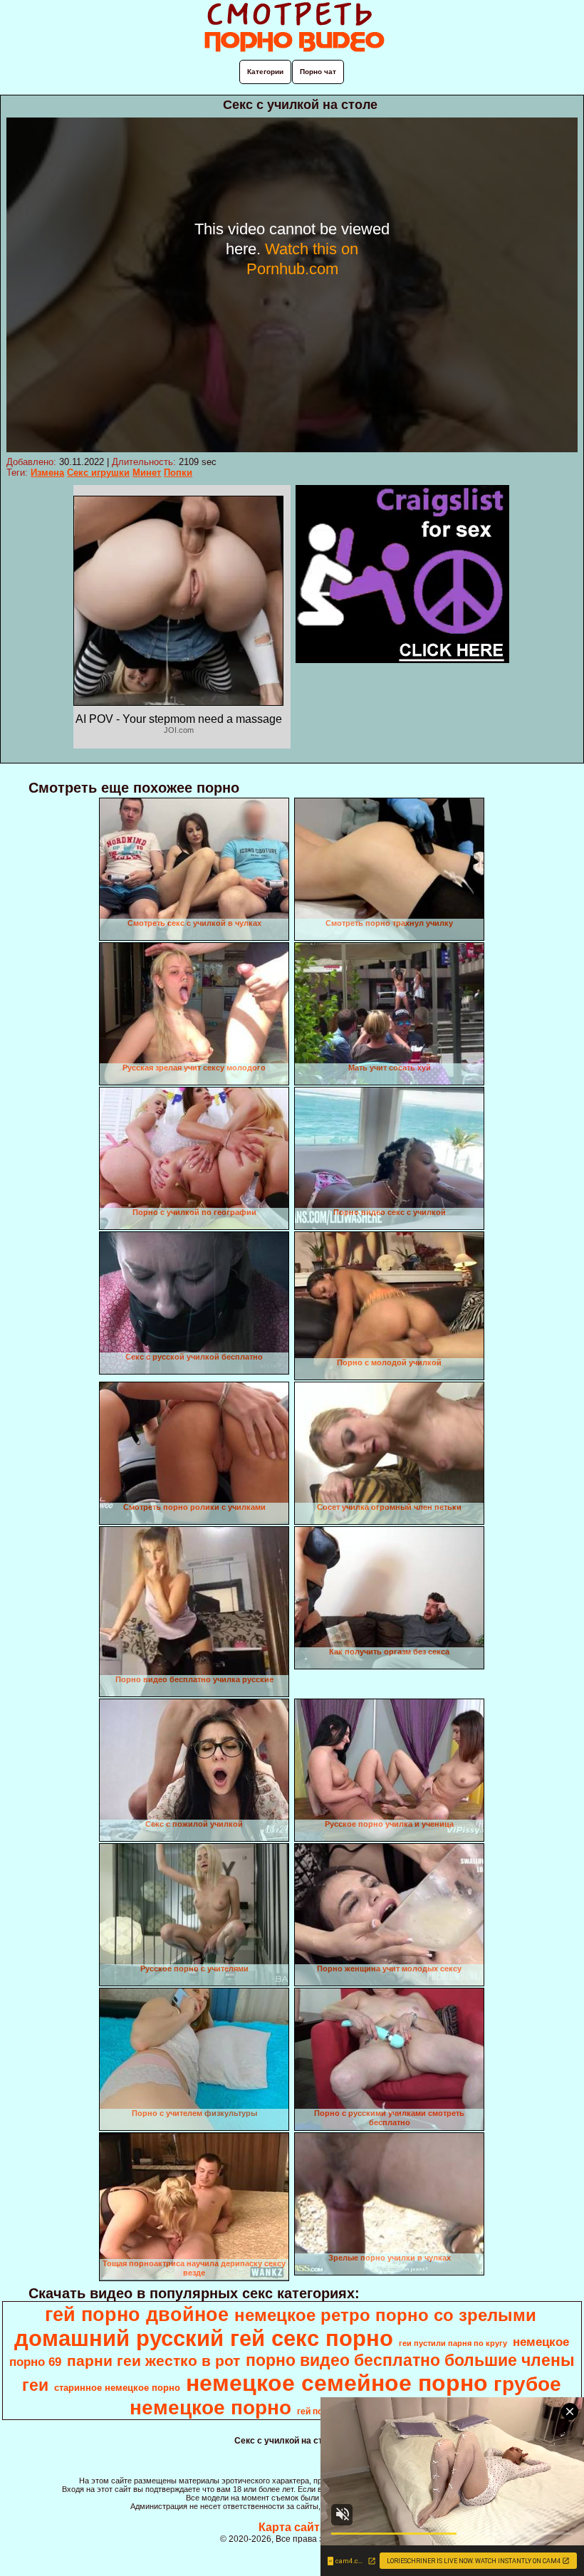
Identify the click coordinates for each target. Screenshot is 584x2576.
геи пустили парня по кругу (453, 2343)
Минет (147, 473)
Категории (265, 72)
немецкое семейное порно (337, 2383)
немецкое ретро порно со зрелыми (385, 2315)
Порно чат (318, 72)
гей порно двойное (137, 2315)
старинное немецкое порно (117, 2388)
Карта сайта (292, 2527)
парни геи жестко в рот (153, 2361)
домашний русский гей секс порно (204, 2338)
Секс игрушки (98, 473)
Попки (178, 473)
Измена (47, 473)
